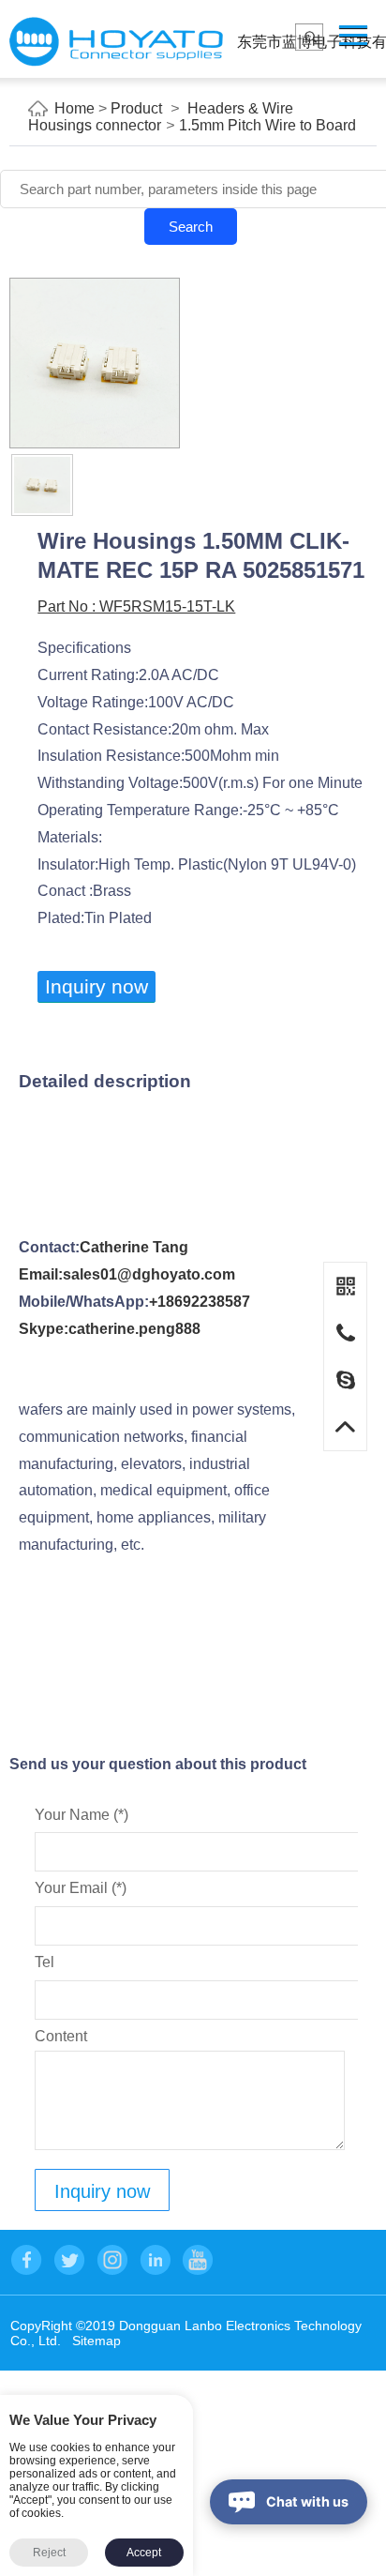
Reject (49, 2553)
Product (136, 108)
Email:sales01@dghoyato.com (127, 1274)
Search (191, 227)
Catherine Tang (134, 1247)
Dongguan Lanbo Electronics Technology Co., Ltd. (116, 42)
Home (74, 108)
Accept (144, 2553)
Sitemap (96, 2341)
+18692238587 (200, 1302)
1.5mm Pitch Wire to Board (267, 125)
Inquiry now (96, 986)
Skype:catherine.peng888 (110, 1329)
